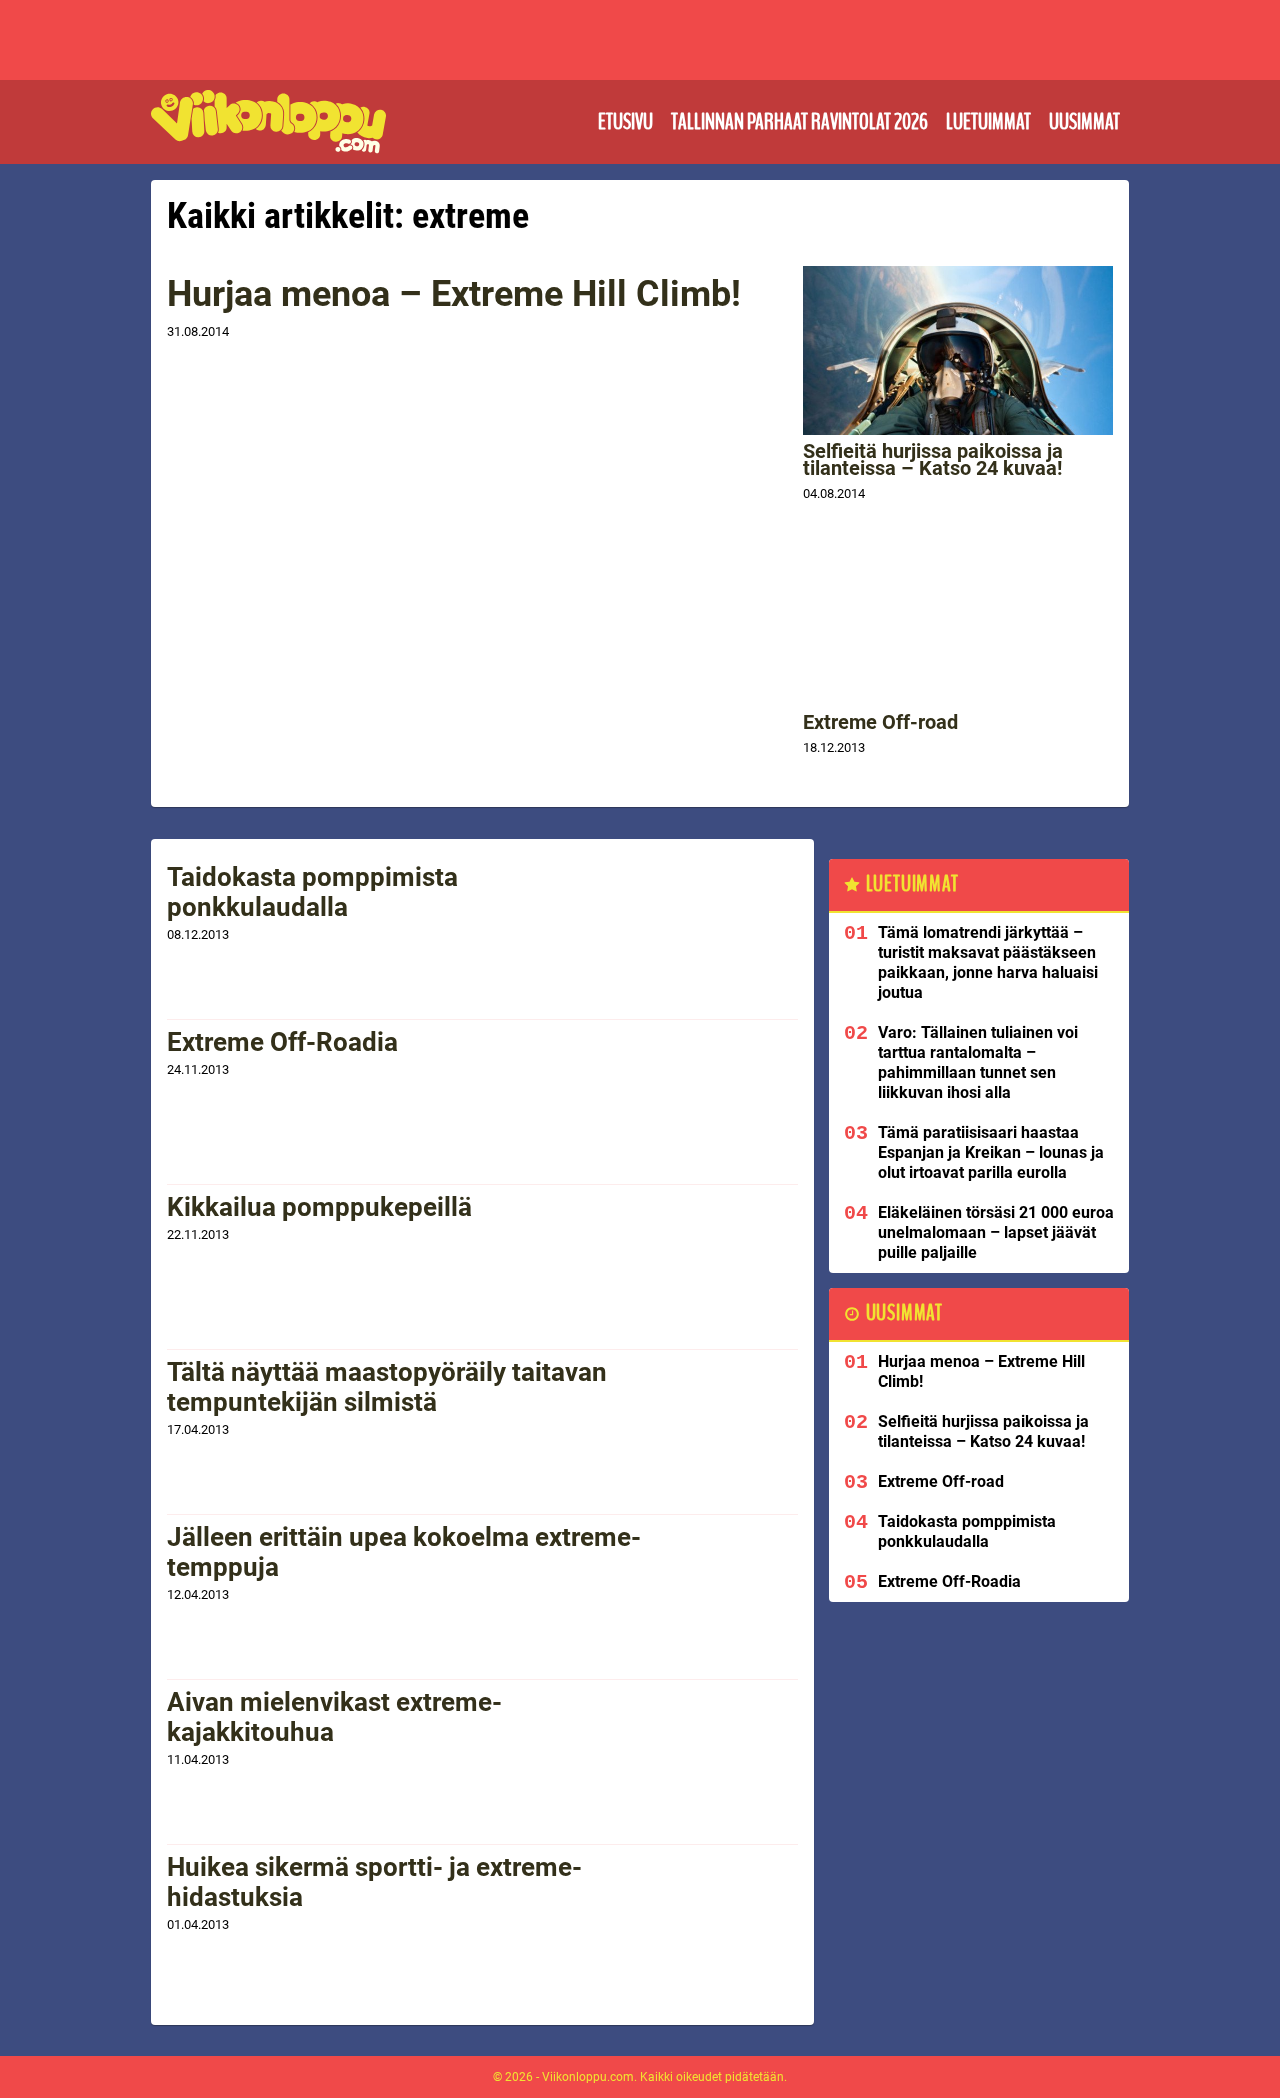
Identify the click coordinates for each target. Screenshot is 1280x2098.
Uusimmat (1084, 122)
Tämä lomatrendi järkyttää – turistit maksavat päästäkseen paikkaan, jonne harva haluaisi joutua (988, 962)
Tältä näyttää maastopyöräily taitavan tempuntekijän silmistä (387, 1387)
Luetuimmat (988, 122)
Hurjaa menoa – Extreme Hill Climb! (454, 294)
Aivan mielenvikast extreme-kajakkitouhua (334, 1717)
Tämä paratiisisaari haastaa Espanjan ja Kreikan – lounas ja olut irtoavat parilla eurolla (991, 1152)
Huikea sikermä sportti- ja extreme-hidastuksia (374, 1882)
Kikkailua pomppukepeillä (319, 1207)
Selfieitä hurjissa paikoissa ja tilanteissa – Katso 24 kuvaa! (933, 459)
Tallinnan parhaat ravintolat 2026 (799, 122)
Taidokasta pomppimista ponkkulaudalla (312, 892)
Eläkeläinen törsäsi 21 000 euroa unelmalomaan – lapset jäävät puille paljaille (996, 1232)
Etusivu (625, 122)
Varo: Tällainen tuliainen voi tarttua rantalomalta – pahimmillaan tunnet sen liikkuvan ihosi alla (978, 1062)
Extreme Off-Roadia (282, 1042)
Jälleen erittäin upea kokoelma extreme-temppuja (404, 1552)
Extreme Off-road (880, 722)
